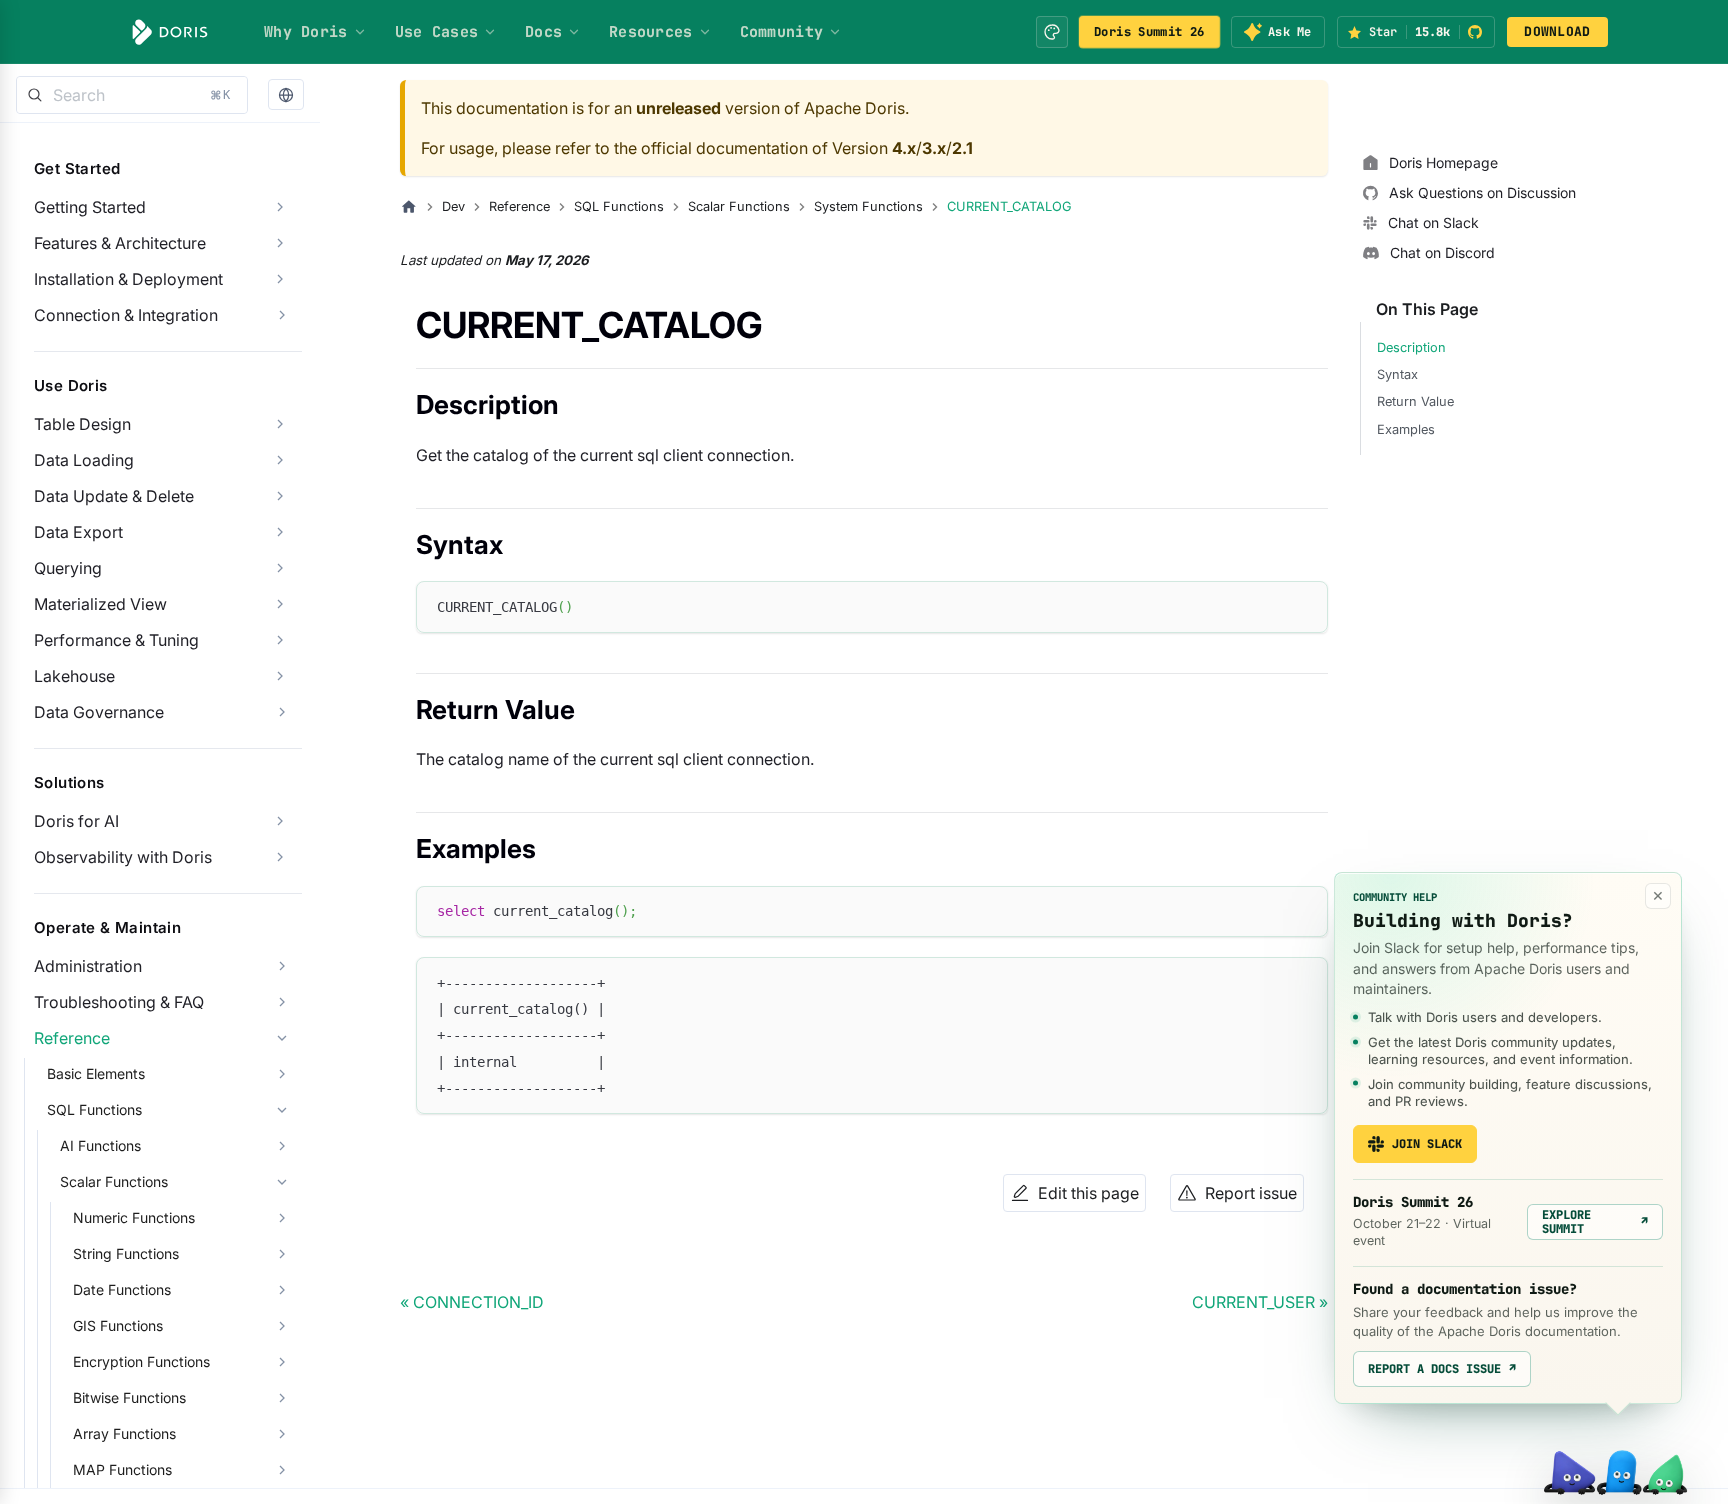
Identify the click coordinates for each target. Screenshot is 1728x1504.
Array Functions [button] (124, 1433)
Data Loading (84, 460)
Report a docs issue (1442, 1369)
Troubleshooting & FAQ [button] (119, 1002)
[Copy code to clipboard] (1303, 605)
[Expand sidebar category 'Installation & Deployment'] (280, 279)
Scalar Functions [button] (114, 1181)
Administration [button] (88, 966)
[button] (286, 95)
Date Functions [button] (122, 1289)
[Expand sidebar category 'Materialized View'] (280, 604)
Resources (651, 32)
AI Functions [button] (100, 1145)
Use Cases (437, 32)
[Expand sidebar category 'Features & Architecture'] (280, 243)
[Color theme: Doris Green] (1052, 32)
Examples (1406, 429)
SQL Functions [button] (94, 1109)
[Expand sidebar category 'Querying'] (280, 568)
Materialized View (100, 604)
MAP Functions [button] (122, 1469)
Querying (68, 568)
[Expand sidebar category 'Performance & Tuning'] (280, 640)
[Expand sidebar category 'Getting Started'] (280, 207)
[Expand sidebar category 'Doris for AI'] (280, 821)
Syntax (1397, 374)
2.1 (962, 148)
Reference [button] (72, 1038)
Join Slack (1427, 1144)
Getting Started (90, 207)
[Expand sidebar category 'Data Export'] (280, 532)
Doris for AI (76, 821)
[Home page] (409, 207)
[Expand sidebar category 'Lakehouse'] (280, 676)
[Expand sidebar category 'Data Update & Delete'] (280, 496)
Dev (453, 206)
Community (782, 32)
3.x (934, 148)
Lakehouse (74, 676)
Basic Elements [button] (96, 1073)
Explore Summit (1595, 1222)
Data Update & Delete (114, 496)
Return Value (1415, 401)
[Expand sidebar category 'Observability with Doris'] (280, 857)
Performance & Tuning (116, 640)
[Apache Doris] (170, 32)
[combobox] (132, 95)
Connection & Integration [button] (126, 315)
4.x (904, 148)
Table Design (82, 424)
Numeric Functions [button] (134, 1217)
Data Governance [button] (99, 712)
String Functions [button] (126, 1253)
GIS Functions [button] (118, 1325)
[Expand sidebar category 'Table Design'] (280, 424)
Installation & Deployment (128, 279)
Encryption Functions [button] (141, 1361)
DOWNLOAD (1557, 31)
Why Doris (306, 32)
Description (1411, 347)
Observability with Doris (123, 857)
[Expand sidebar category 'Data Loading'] (280, 460)
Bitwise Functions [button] (129, 1397)
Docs (543, 32)
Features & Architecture (120, 243)
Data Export (78, 532)
